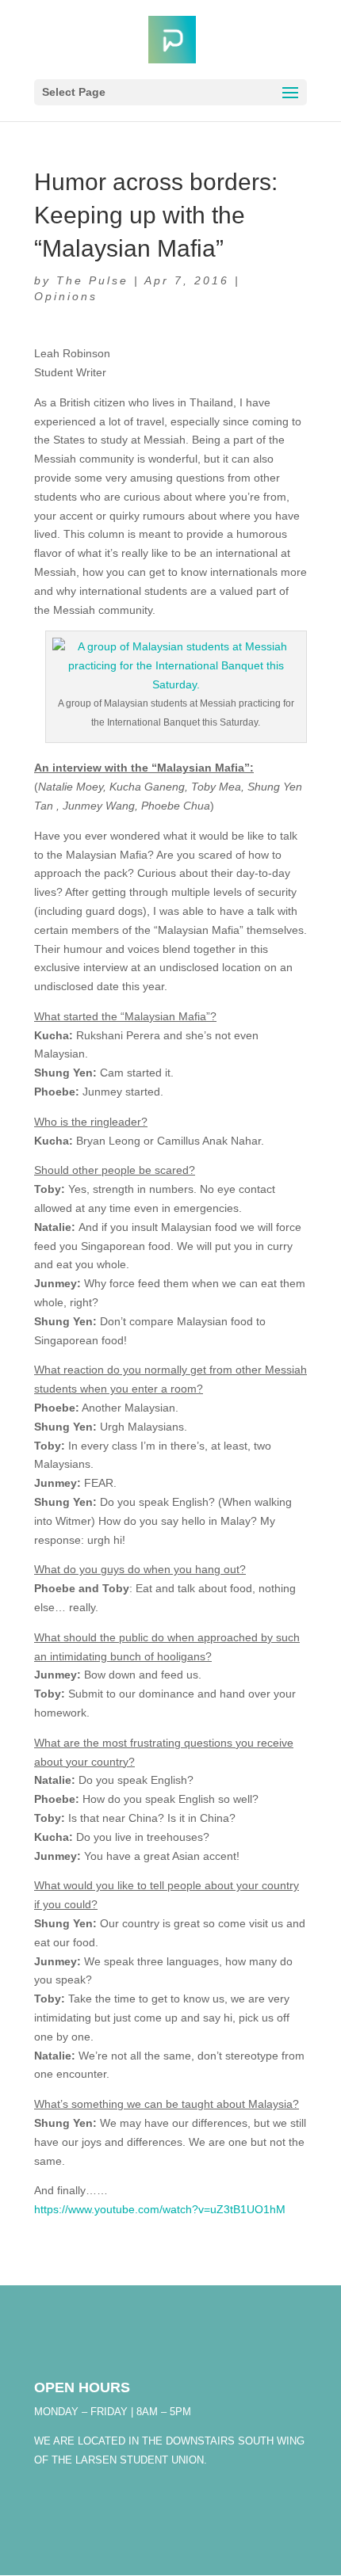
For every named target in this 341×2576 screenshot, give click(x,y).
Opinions (66, 296)
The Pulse (92, 280)
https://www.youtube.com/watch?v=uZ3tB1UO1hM (160, 2209)
